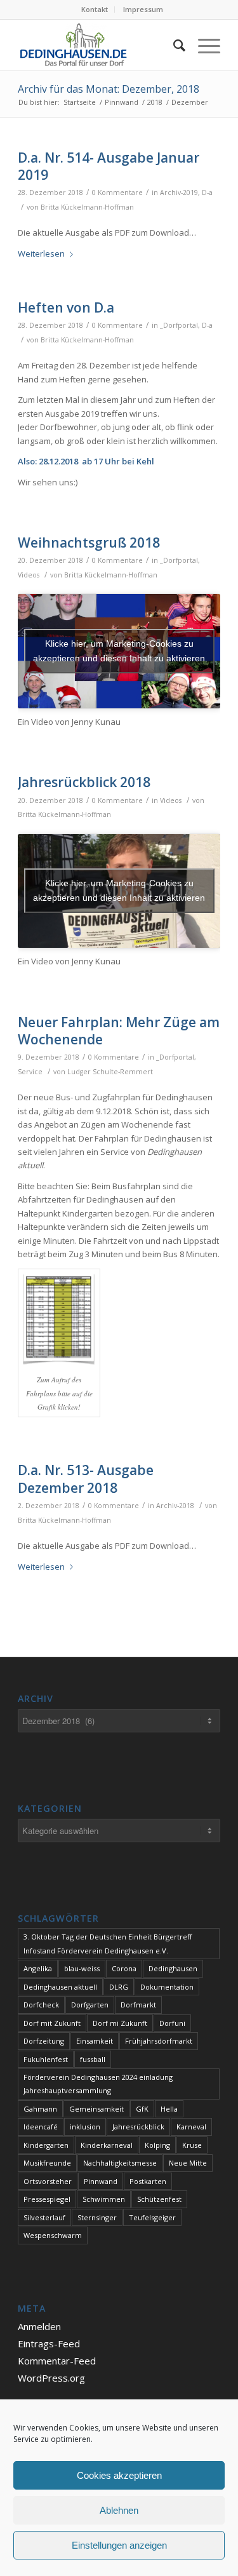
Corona (124, 1968)
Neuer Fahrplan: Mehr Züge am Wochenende (119, 1031)
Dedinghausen (173, 1968)
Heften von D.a (66, 307)
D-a (207, 192)
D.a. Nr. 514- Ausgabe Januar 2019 (109, 166)
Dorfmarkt (138, 2005)
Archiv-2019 (179, 192)
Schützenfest (159, 2199)
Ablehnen (119, 2510)
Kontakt (95, 9)
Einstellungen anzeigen (119, 2545)
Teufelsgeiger (152, 2217)
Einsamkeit (95, 2041)
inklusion (85, 2127)
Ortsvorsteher (48, 2181)
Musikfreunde (47, 2163)
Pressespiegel (47, 2199)
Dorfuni (172, 2023)
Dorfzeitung (44, 2041)
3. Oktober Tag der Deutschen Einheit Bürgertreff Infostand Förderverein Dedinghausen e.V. (108, 1943)
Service (30, 1072)
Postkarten (148, 2181)
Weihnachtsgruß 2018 (89, 543)
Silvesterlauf (44, 2217)
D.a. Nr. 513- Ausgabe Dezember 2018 (86, 1479)
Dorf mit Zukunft (52, 2023)
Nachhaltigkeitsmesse (120, 2163)
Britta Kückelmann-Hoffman (87, 207)
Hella (169, 2109)
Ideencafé (41, 2127)
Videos (29, 575)
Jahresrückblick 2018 (84, 782)
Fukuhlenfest (46, 2059)
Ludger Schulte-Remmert (110, 1072)
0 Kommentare (117, 192)
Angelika (38, 1968)
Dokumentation (167, 1987)
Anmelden (39, 2326)
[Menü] (203, 45)
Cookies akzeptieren (119, 2475)
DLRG (119, 1987)
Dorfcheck (41, 2005)
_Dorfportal (179, 325)
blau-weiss (82, 1968)
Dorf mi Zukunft (120, 2023)
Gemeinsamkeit (96, 2109)
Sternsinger (97, 2217)
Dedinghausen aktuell (60, 1987)
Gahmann (40, 2109)
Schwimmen (104, 2199)
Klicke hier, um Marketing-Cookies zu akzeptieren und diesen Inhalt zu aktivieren (119, 651)
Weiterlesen (41, 253)
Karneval (191, 2127)
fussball (93, 2059)
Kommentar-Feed (57, 2361)
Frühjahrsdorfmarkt (159, 2041)
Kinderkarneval (107, 2145)
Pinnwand (101, 2181)
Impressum (143, 9)
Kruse (192, 2145)
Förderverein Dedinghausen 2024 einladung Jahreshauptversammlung (98, 2084)
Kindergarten (46, 2145)
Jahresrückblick (138, 2127)
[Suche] (173, 45)
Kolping (157, 2145)
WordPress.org (51, 2378)
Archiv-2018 (175, 1506)
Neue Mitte (188, 2163)
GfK (142, 2109)
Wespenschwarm (53, 2235)
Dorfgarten (90, 2005)
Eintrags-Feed (49, 2343)
